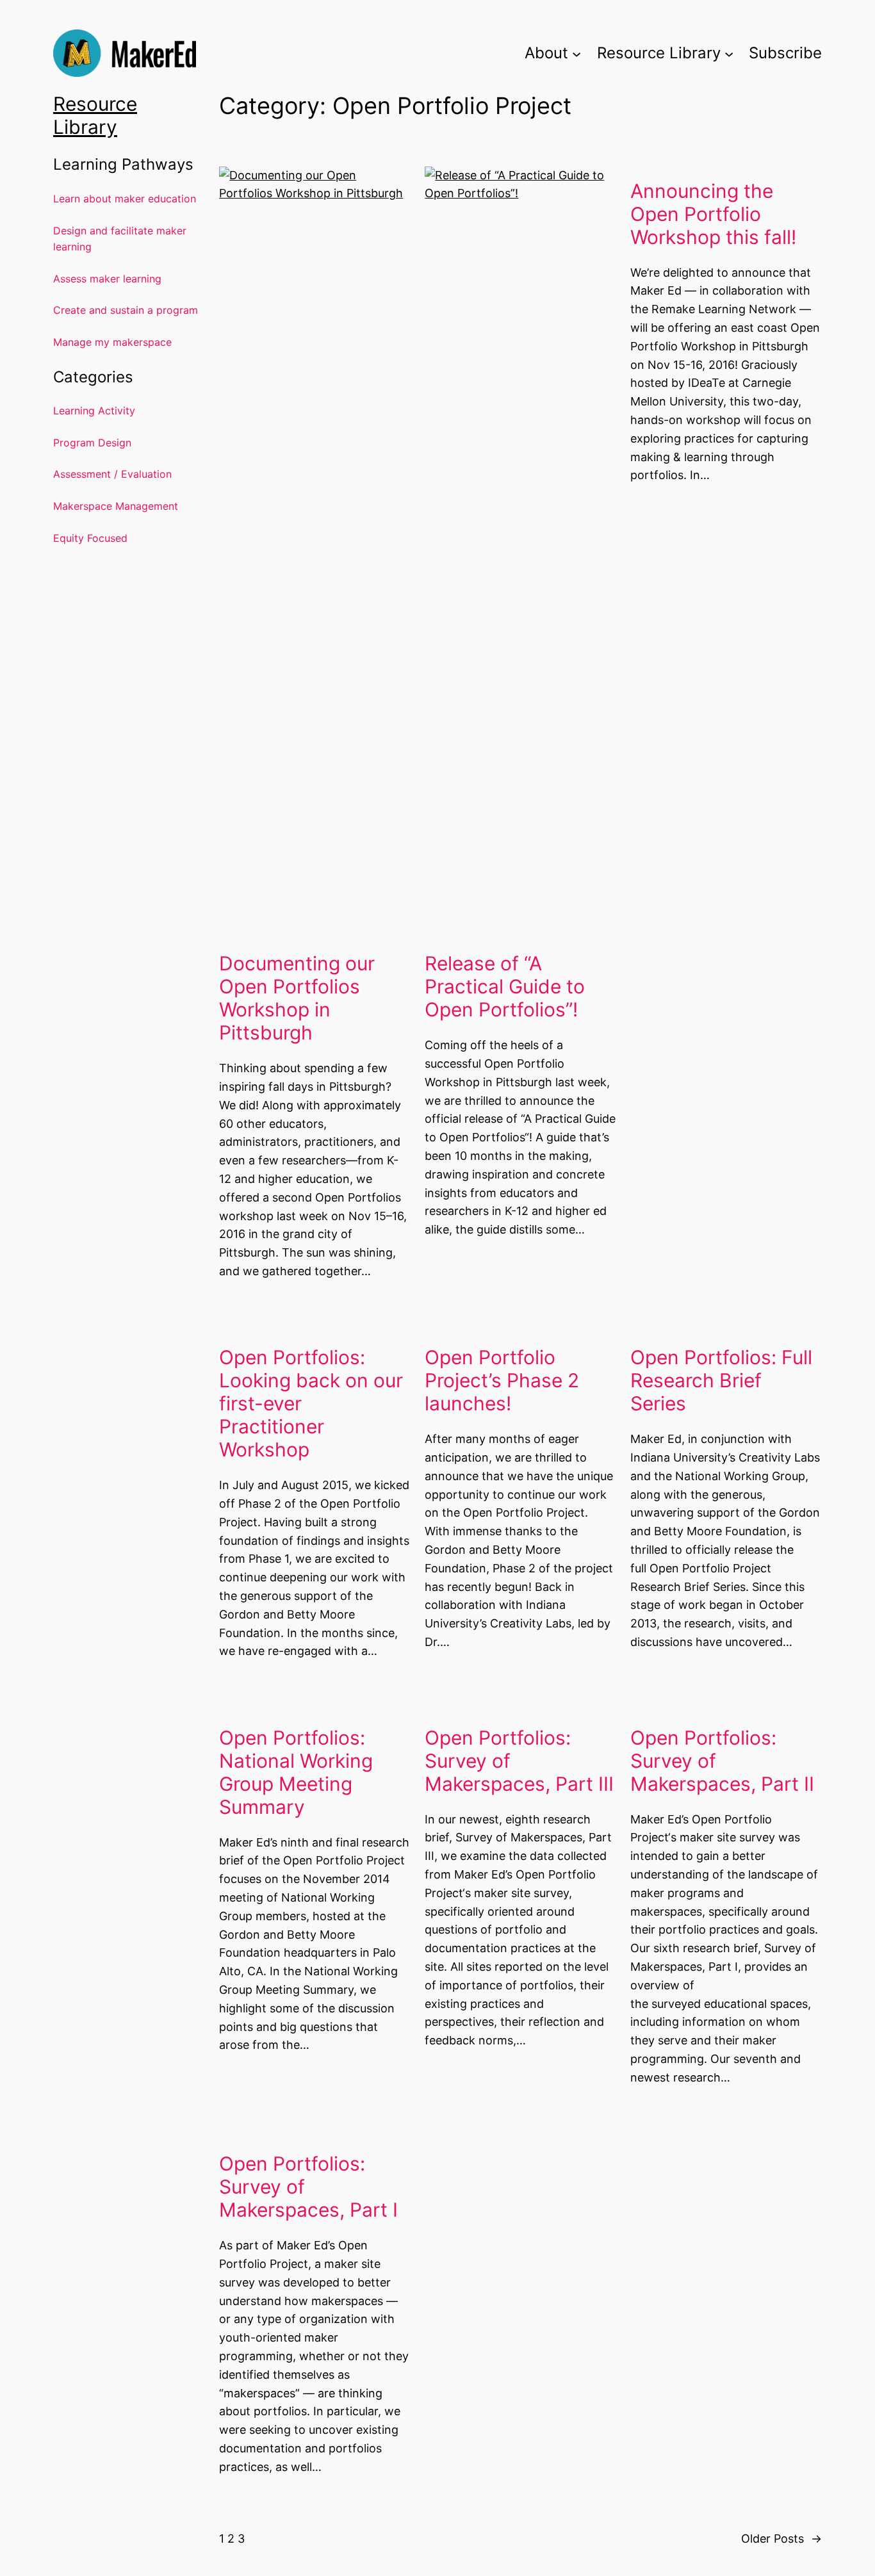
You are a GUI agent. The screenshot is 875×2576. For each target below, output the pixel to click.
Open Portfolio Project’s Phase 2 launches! (502, 1380)
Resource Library (95, 115)
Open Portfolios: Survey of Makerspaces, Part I (308, 2187)
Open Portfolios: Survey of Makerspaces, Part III (519, 1761)
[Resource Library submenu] (729, 53)
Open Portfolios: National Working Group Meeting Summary (296, 1772)
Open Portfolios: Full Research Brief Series (721, 1380)
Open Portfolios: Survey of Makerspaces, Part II (722, 1761)
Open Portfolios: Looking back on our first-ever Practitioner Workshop (311, 1403)
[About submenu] (577, 53)
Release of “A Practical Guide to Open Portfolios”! (505, 986)
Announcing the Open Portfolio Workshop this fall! (713, 214)
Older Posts (781, 2539)
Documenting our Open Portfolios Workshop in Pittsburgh (297, 998)
